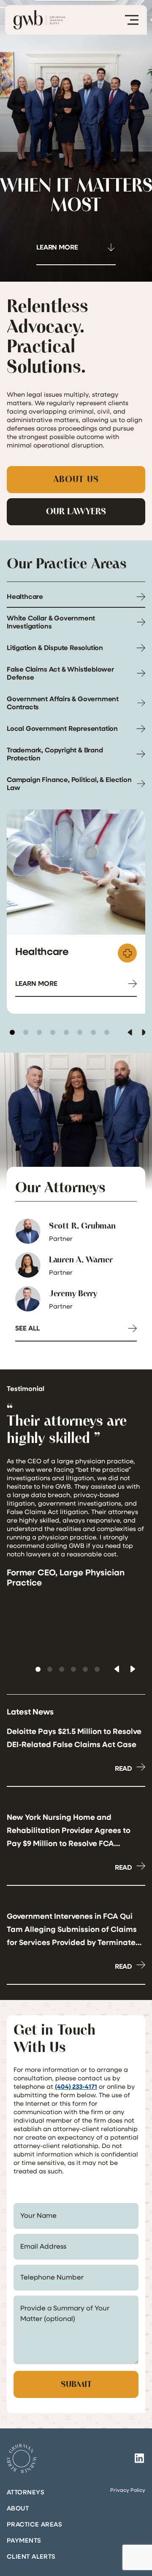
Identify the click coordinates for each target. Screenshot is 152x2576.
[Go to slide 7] (93, 1032)
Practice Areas (34, 2524)
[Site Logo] (22, 2458)
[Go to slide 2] (26, 1032)
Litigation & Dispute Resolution (55, 647)
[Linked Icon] (139, 2458)
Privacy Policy (128, 2490)
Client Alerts (31, 2556)
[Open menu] (132, 20)
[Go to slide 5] (66, 1032)
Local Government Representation (62, 728)
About (18, 2508)
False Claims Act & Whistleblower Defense (60, 673)
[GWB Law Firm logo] (39, 20)
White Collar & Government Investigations (51, 622)
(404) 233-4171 (76, 2086)
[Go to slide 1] (12, 1032)
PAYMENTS (24, 2540)
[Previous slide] (130, 1032)
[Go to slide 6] (80, 1032)
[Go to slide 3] (39, 1032)
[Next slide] (144, 1032)
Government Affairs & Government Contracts (63, 703)
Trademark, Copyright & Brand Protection (55, 754)
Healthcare (25, 596)
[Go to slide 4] (53, 1032)
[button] (38, 1669)
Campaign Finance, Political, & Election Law (69, 783)
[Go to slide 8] (107, 1032)
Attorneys (26, 2492)
